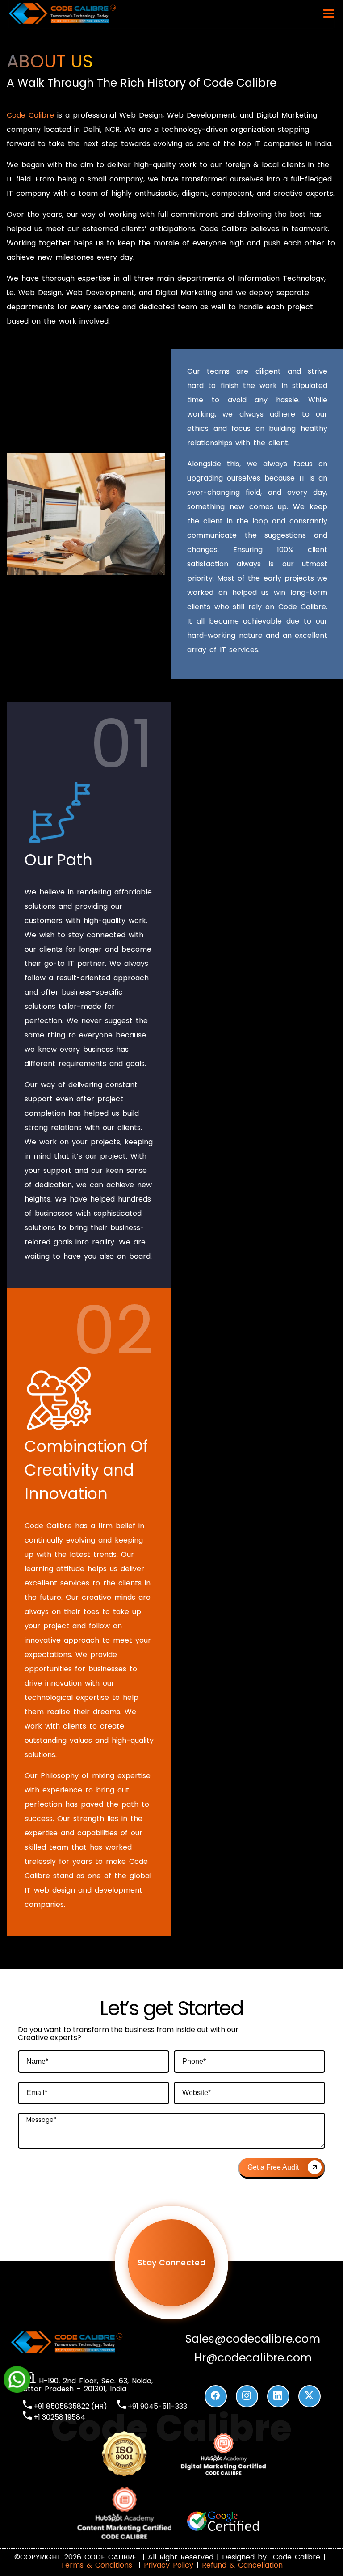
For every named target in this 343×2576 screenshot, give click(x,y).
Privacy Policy (169, 2565)
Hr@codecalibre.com (253, 2358)
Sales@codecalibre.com (253, 2339)
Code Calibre (30, 115)
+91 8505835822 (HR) (69, 2406)
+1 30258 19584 (59, 2417)
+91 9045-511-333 (157, 2406)
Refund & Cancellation (242, 2565)
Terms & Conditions (98, 2565)
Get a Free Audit (273, 2167)
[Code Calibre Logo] (63, 22)
